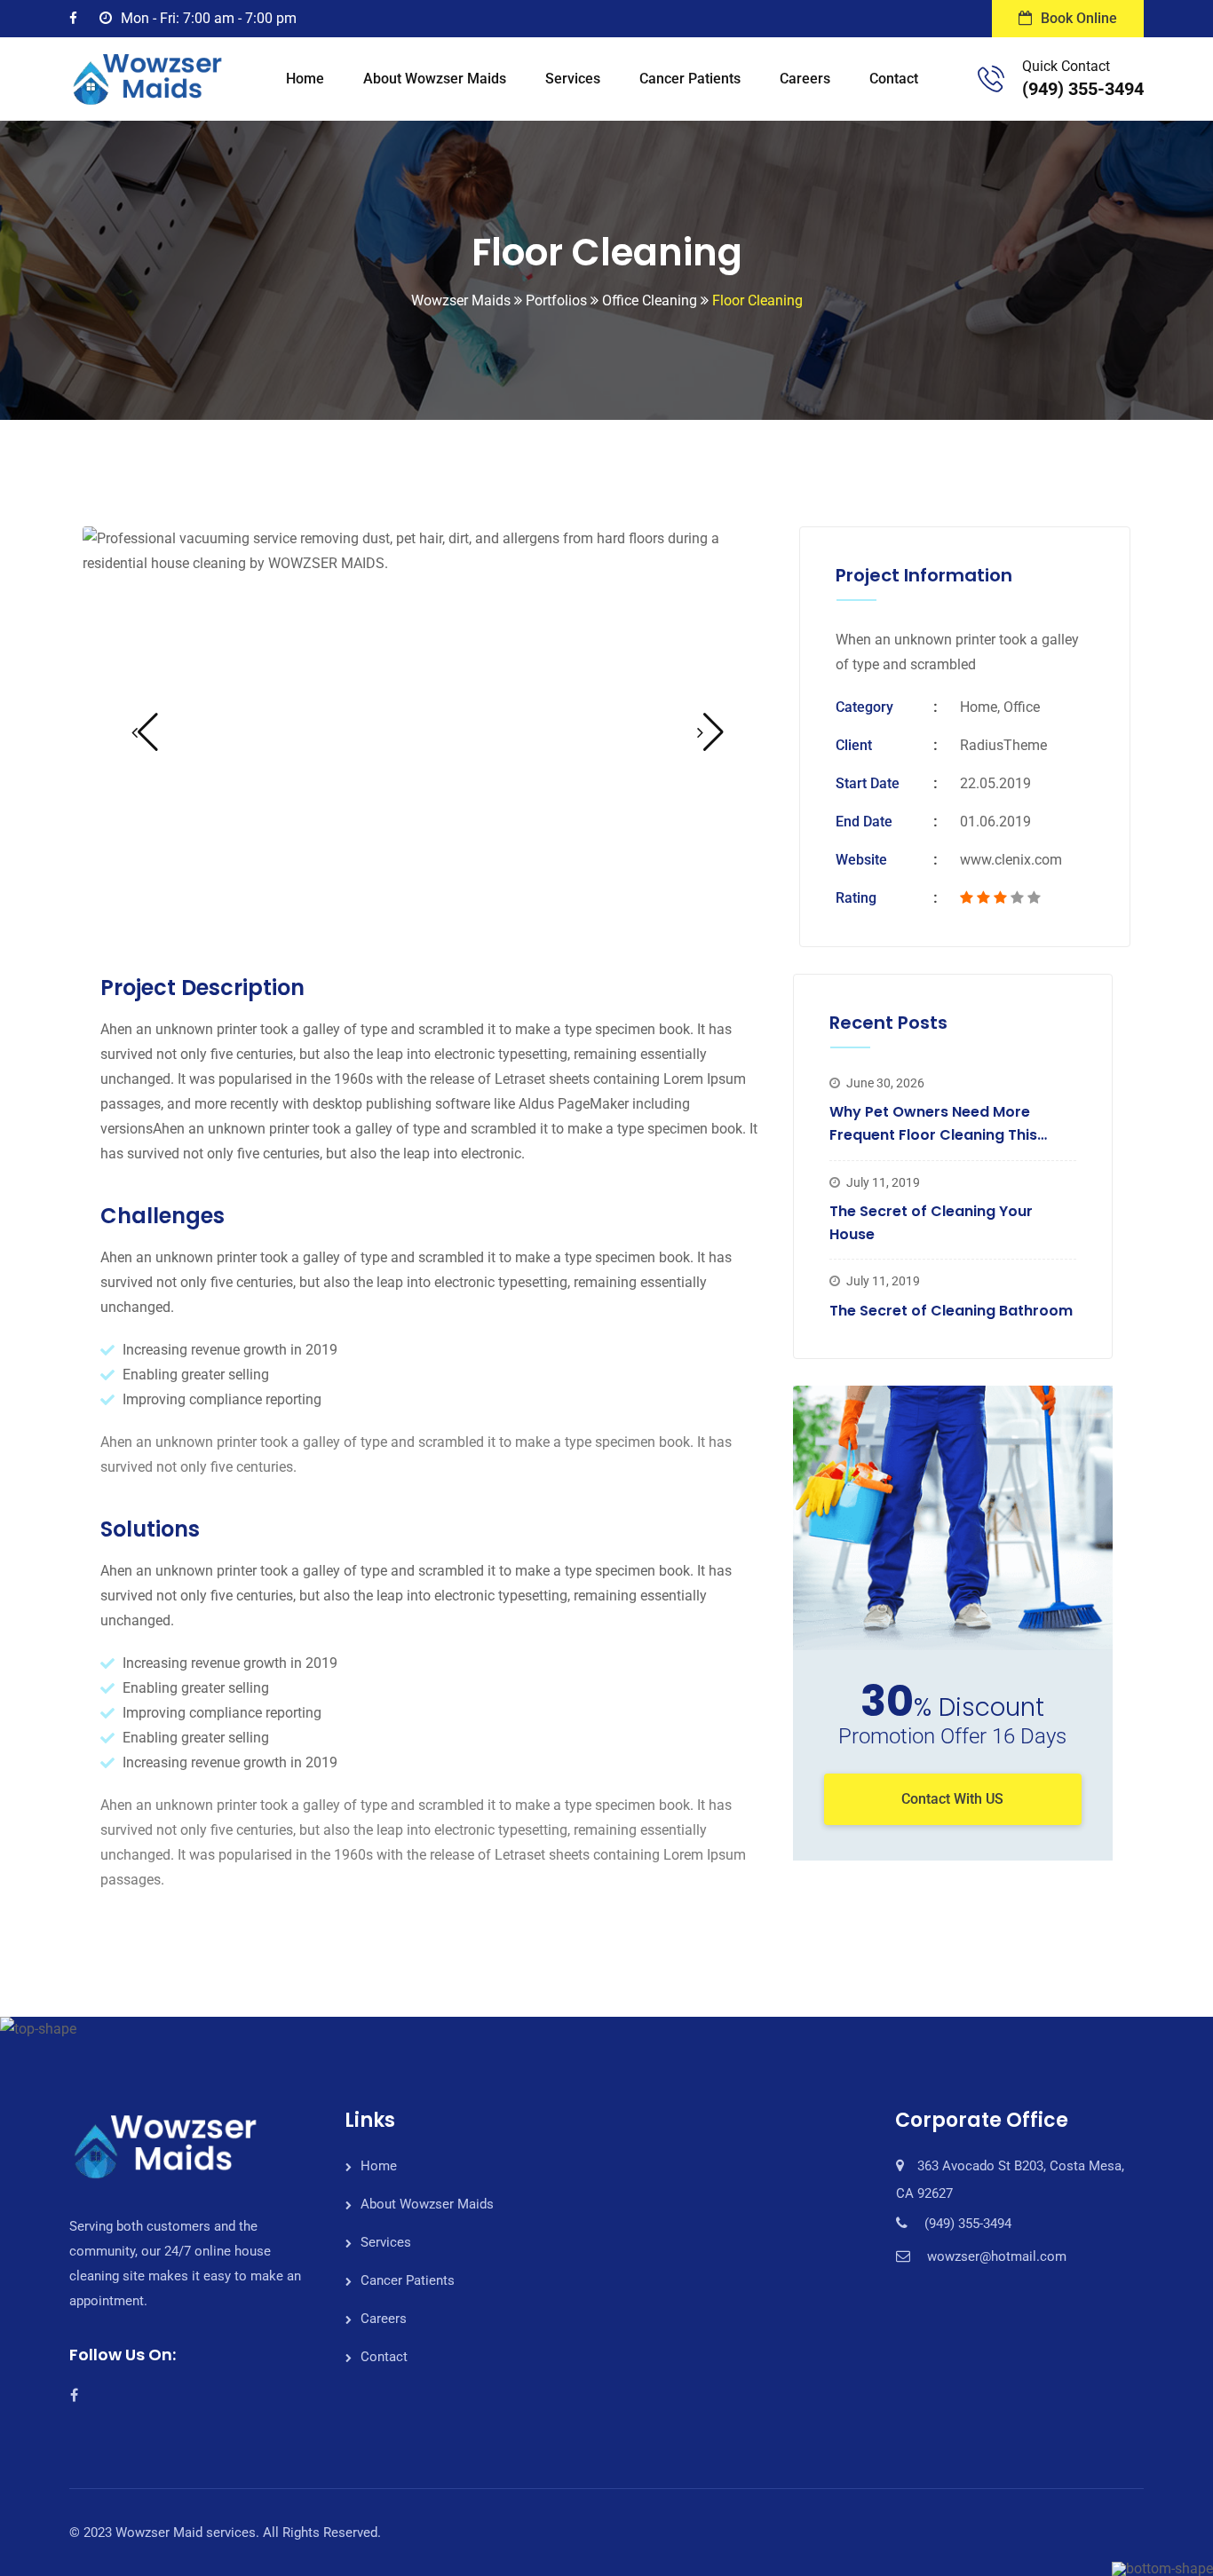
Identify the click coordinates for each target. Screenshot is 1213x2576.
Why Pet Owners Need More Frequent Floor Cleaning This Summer (933, 1134)
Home (305, 79)
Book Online (1079, 18)
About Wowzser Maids (435, 79)
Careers (805, 79)
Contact (894, 79)
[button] (145, 732)
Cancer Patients (690, 79)
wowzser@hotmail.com (997, 2256)
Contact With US (952, 1799)
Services (573, 79)
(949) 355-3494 (1083, 89)
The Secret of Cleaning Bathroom (951, 1311)
